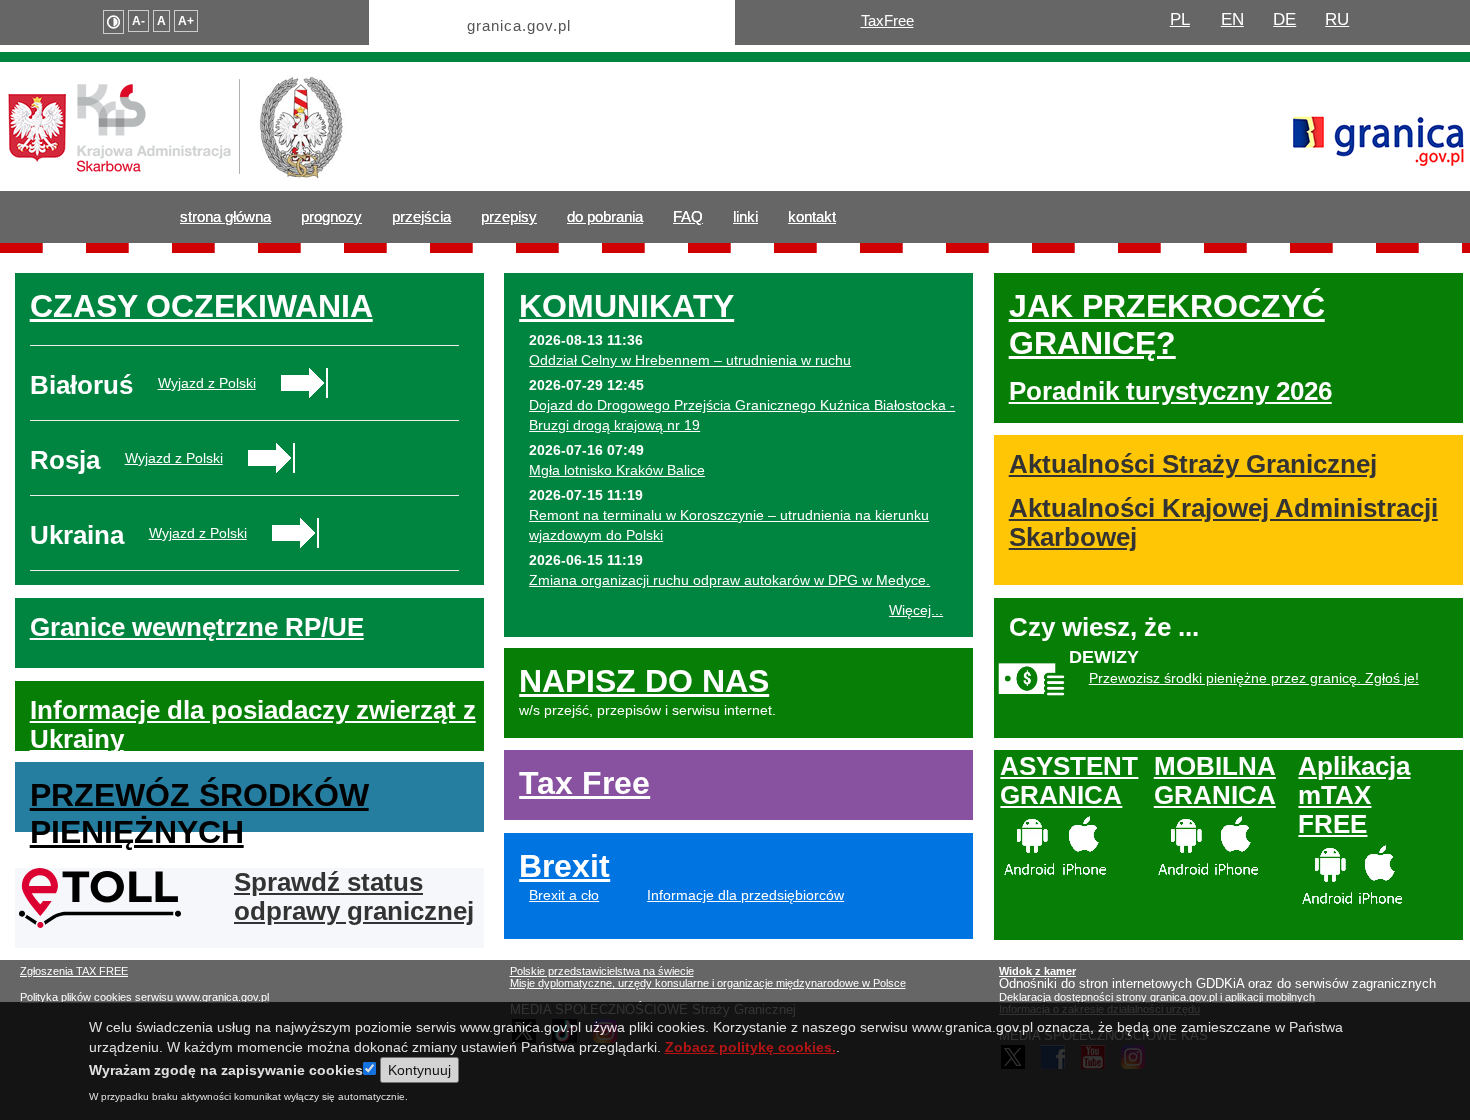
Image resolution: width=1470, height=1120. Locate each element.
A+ (186, 21)
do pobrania (605, 216)
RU (1337, 19)
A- (138, 21)
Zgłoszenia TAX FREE (74, 971)
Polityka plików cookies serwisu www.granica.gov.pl (144, 997)
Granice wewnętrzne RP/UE (197, 627)
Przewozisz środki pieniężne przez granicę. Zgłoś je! (1254, 678)
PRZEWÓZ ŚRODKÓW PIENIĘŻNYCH (199, 813)
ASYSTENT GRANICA (1069, 780)
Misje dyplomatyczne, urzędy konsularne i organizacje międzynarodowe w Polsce (708, 983)
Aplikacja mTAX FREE (1354, 795)
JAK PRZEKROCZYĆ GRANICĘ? (1167, 324)
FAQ (688, 216)
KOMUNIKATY (626, 306)
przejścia (421, 216)
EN (1232, 19)
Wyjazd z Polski (207, 383)
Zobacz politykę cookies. (750, 1047)
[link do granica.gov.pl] (1379, 132)
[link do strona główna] (176, 120)
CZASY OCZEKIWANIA (201, 306)
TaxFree (887, 20)
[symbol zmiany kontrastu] (113, 22)
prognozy (331, 216)
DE (1284, 19)
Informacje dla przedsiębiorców (745, 895)
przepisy (509, 216)
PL (1180, 19)
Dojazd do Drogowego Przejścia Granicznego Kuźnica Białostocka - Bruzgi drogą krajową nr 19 (742, 415)
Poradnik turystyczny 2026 (1170, 391)
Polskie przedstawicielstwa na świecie (602, 971)
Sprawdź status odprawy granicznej (354, 896)
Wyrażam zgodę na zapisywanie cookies (226, 1070)
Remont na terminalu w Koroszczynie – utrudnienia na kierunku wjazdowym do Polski (729, 525)
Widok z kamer (1037, 971)
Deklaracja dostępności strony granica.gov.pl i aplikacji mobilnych (1157, 997)
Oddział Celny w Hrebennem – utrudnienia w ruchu (690, 360)
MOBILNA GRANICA (1215, 780)
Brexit (564, 866)
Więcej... (916, 610)
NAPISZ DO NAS (644, 681)
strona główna (225, 216)
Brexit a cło (564, 895)
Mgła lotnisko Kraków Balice (617, 470)
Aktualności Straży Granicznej (1193, 464)
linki (745, 216)
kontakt (812, 216)
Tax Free (584, 783)
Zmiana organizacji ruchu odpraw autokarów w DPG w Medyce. (729, 580)
